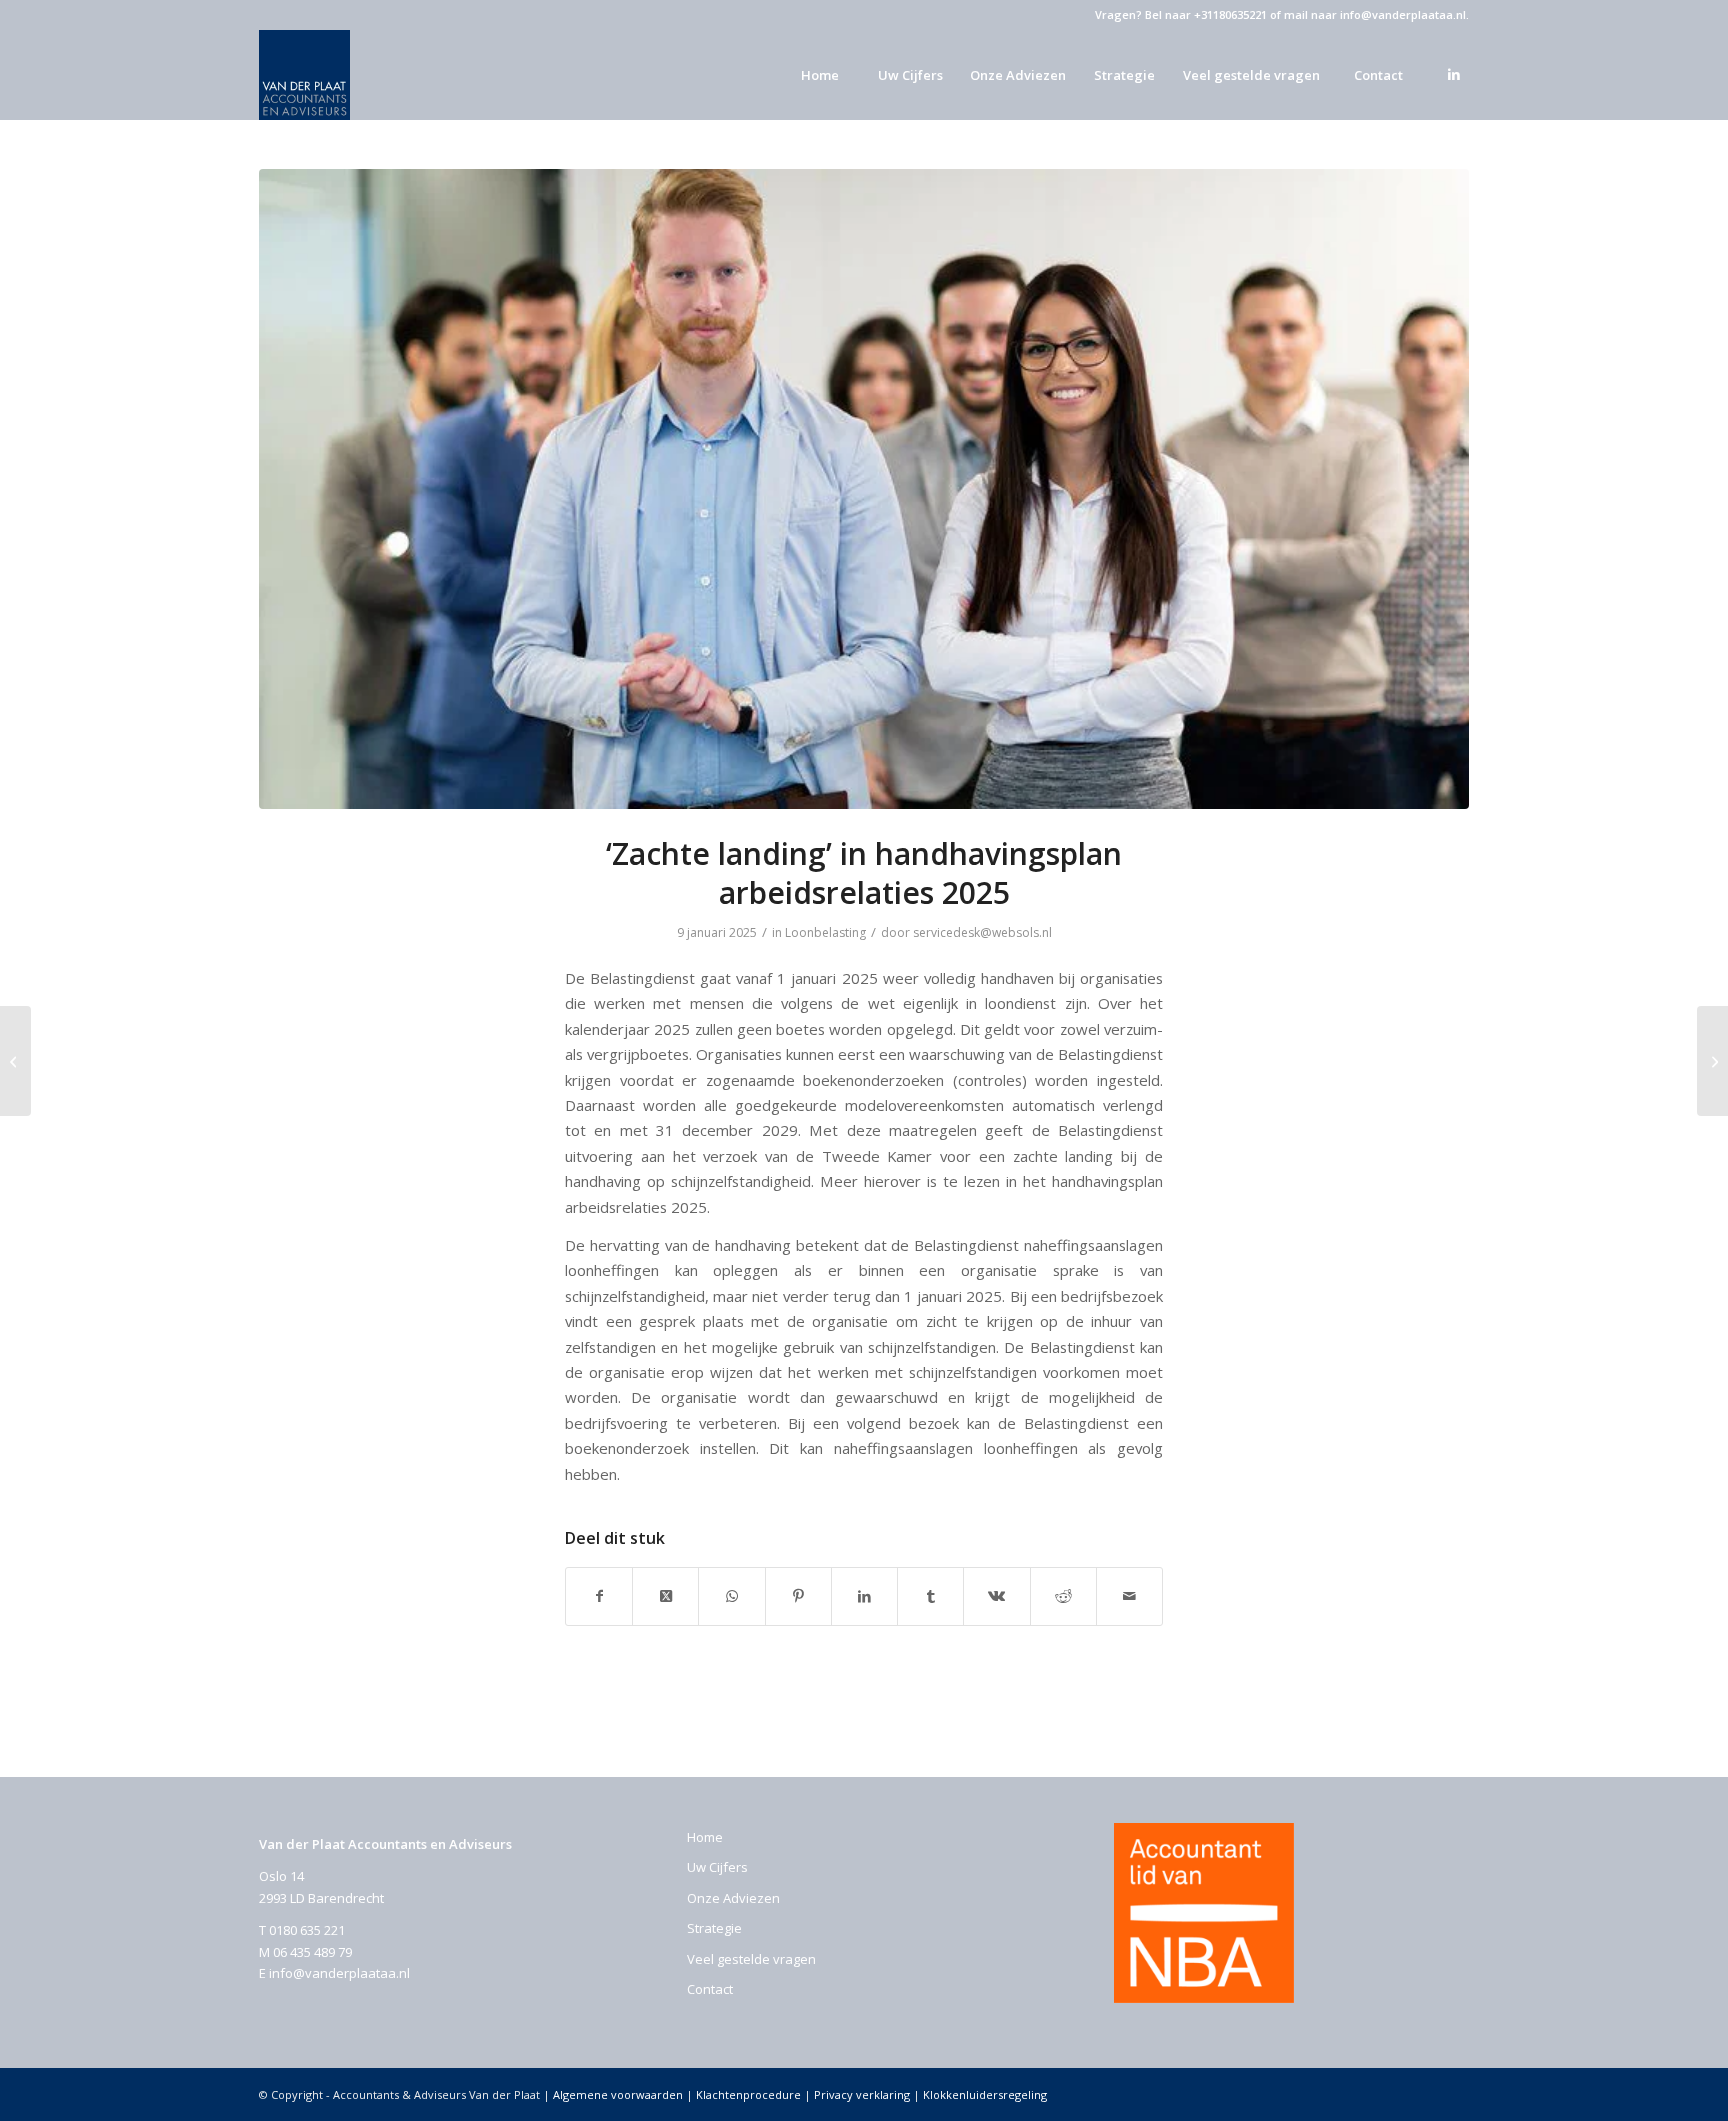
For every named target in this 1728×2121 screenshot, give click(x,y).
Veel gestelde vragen (751, 1959)
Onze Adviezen (733, 1898)
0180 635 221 (307, 1930)
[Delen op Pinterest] (798, 1596)
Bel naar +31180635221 (1206, 14)
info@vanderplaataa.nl (339, 1973)
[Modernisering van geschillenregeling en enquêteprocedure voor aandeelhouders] (1712, 1061)
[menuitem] (819, 75)
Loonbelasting (825, 932)
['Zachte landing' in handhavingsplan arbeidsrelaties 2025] (864, 489)
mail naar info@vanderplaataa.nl (1375, 14)
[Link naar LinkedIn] (1454, 74)
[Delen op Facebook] (599, 1596)
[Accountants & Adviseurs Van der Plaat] (304, 75)
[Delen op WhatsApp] (731, 1596)
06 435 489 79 (312, 1952)
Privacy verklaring (862, 2094)
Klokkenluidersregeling (985, 2094)
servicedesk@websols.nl (982, 932)
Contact (710, 1989)
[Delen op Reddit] (1063, 1596)
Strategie (714, 1928)
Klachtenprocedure (748, 2094)
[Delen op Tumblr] (930, 1596)
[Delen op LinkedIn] (864, 1596)
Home (705, 1837)
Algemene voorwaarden (618, 2094)
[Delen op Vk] (996, 1596)
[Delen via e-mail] (1129, 1596)
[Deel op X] (665, 1596)
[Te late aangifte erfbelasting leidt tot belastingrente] (15, 1061)
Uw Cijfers (717, 1867)
